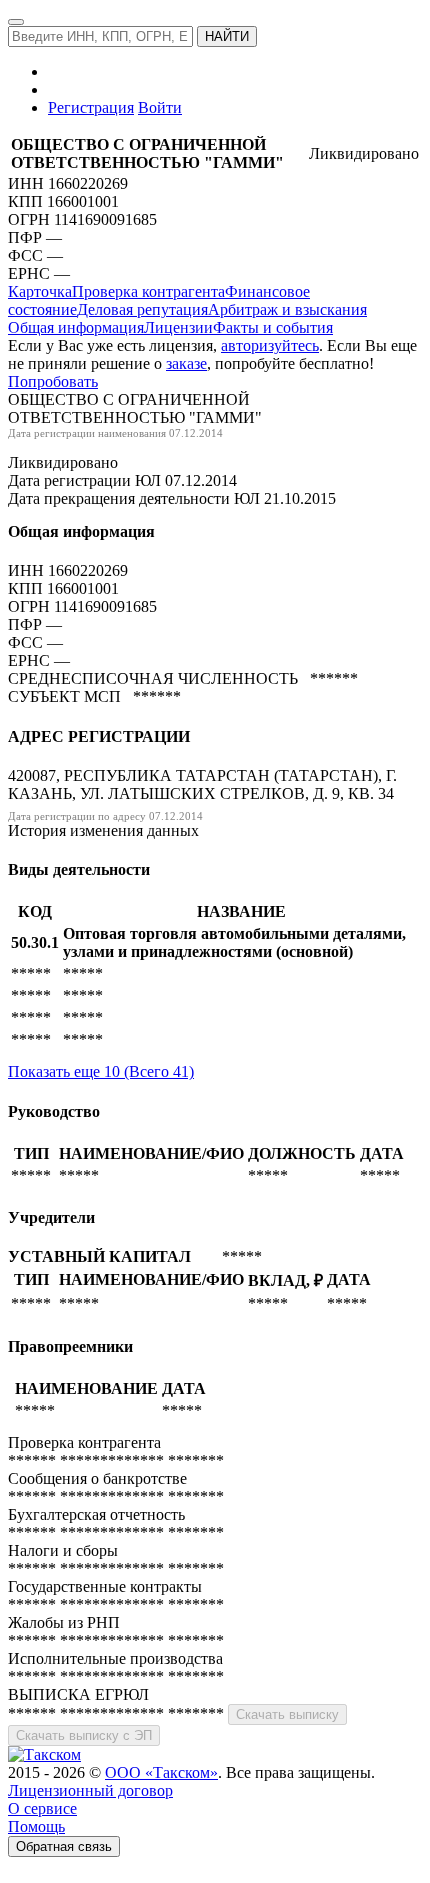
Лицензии (178, 327)
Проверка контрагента (148, 291)
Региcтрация (91, 107)
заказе (186, 363)
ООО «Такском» (161, 1772)
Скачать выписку (287, 1714)
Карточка (40, 291)
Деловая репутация (142, 309)
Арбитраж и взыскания (287, 309)
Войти (160, 107)
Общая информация (76, 327)
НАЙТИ (227, 36)
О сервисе (42, 1808)
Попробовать (53, 381)
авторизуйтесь (270, 345)
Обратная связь (64, 1846)
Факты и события (273, 327)
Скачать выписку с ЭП (84, 1735)
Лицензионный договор (90, 1790)
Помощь (36, 1826)
